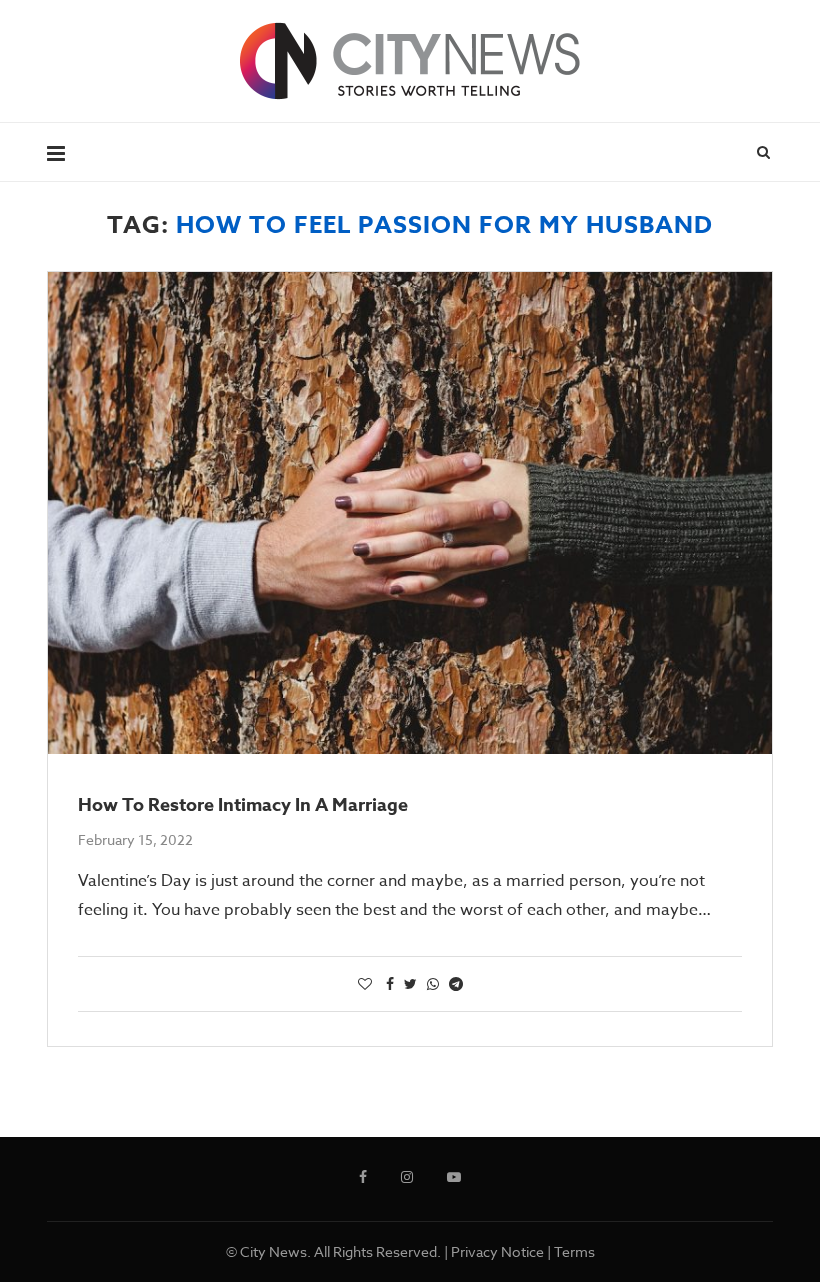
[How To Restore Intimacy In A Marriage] (410, 513)
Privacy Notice (497, 1251)
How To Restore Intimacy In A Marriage (243, 805)
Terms (574, 1251)
